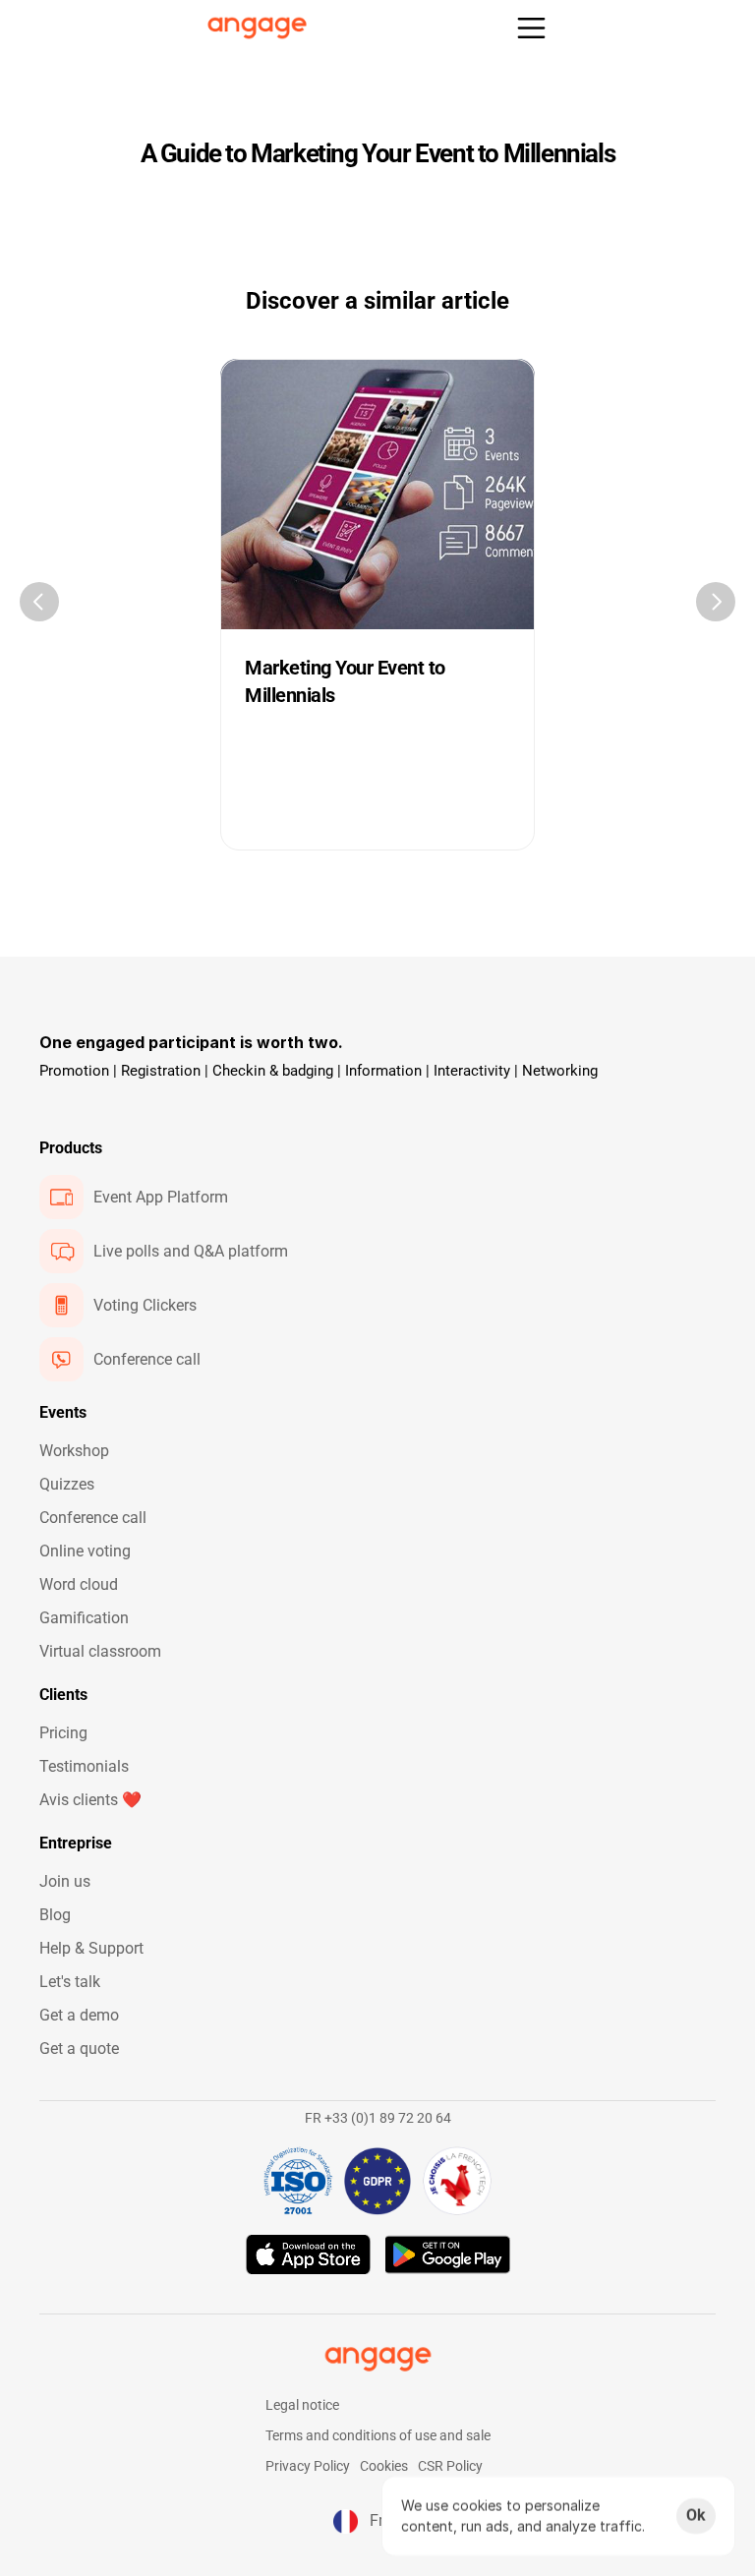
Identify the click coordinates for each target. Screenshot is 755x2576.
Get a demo (79, 2015)
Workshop (74, 1451)
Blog (55, 1915)
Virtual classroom (100, 1651)
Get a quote (79, 2049)
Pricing (63, 1733)
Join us (65, 1881)
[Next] (716, 602)
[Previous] (39, 602)
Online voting (85, 1551)
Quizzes (67, 1484)
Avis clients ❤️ (90, 1800)
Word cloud (79, 1584)
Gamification (84, 1618)
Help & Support (91, 1948)
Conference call (93, 1518)
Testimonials (84, 1766)
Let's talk (70, 1982)
